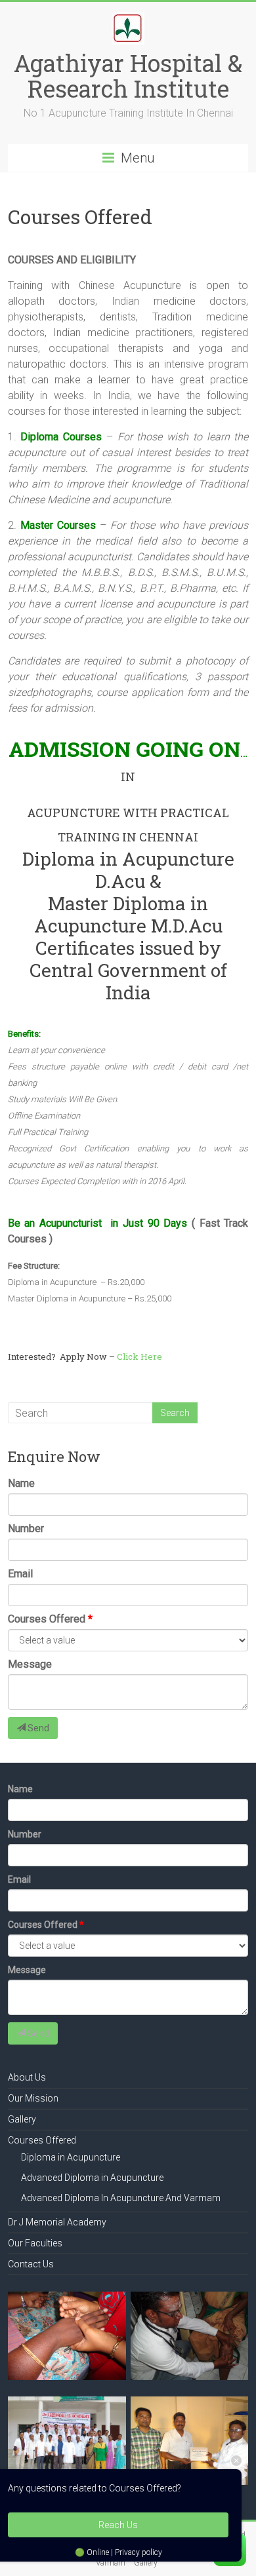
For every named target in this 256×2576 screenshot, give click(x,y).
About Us (27, 2077)
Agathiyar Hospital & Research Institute (128, 76)
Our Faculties (35, 2243)
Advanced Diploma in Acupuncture (92, 2178)
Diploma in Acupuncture (71, 2157)
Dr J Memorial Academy (57, 2222)
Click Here (139, 1356)
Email (20, 1574)
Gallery (22, 2119)
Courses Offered (47, 1619)
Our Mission (33, 2098)
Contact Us (31, 2264)
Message (30, 1664)
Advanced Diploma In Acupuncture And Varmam (121, 2198)
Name (21, 1483)
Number (26, 1528)
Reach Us (118, 2525)
